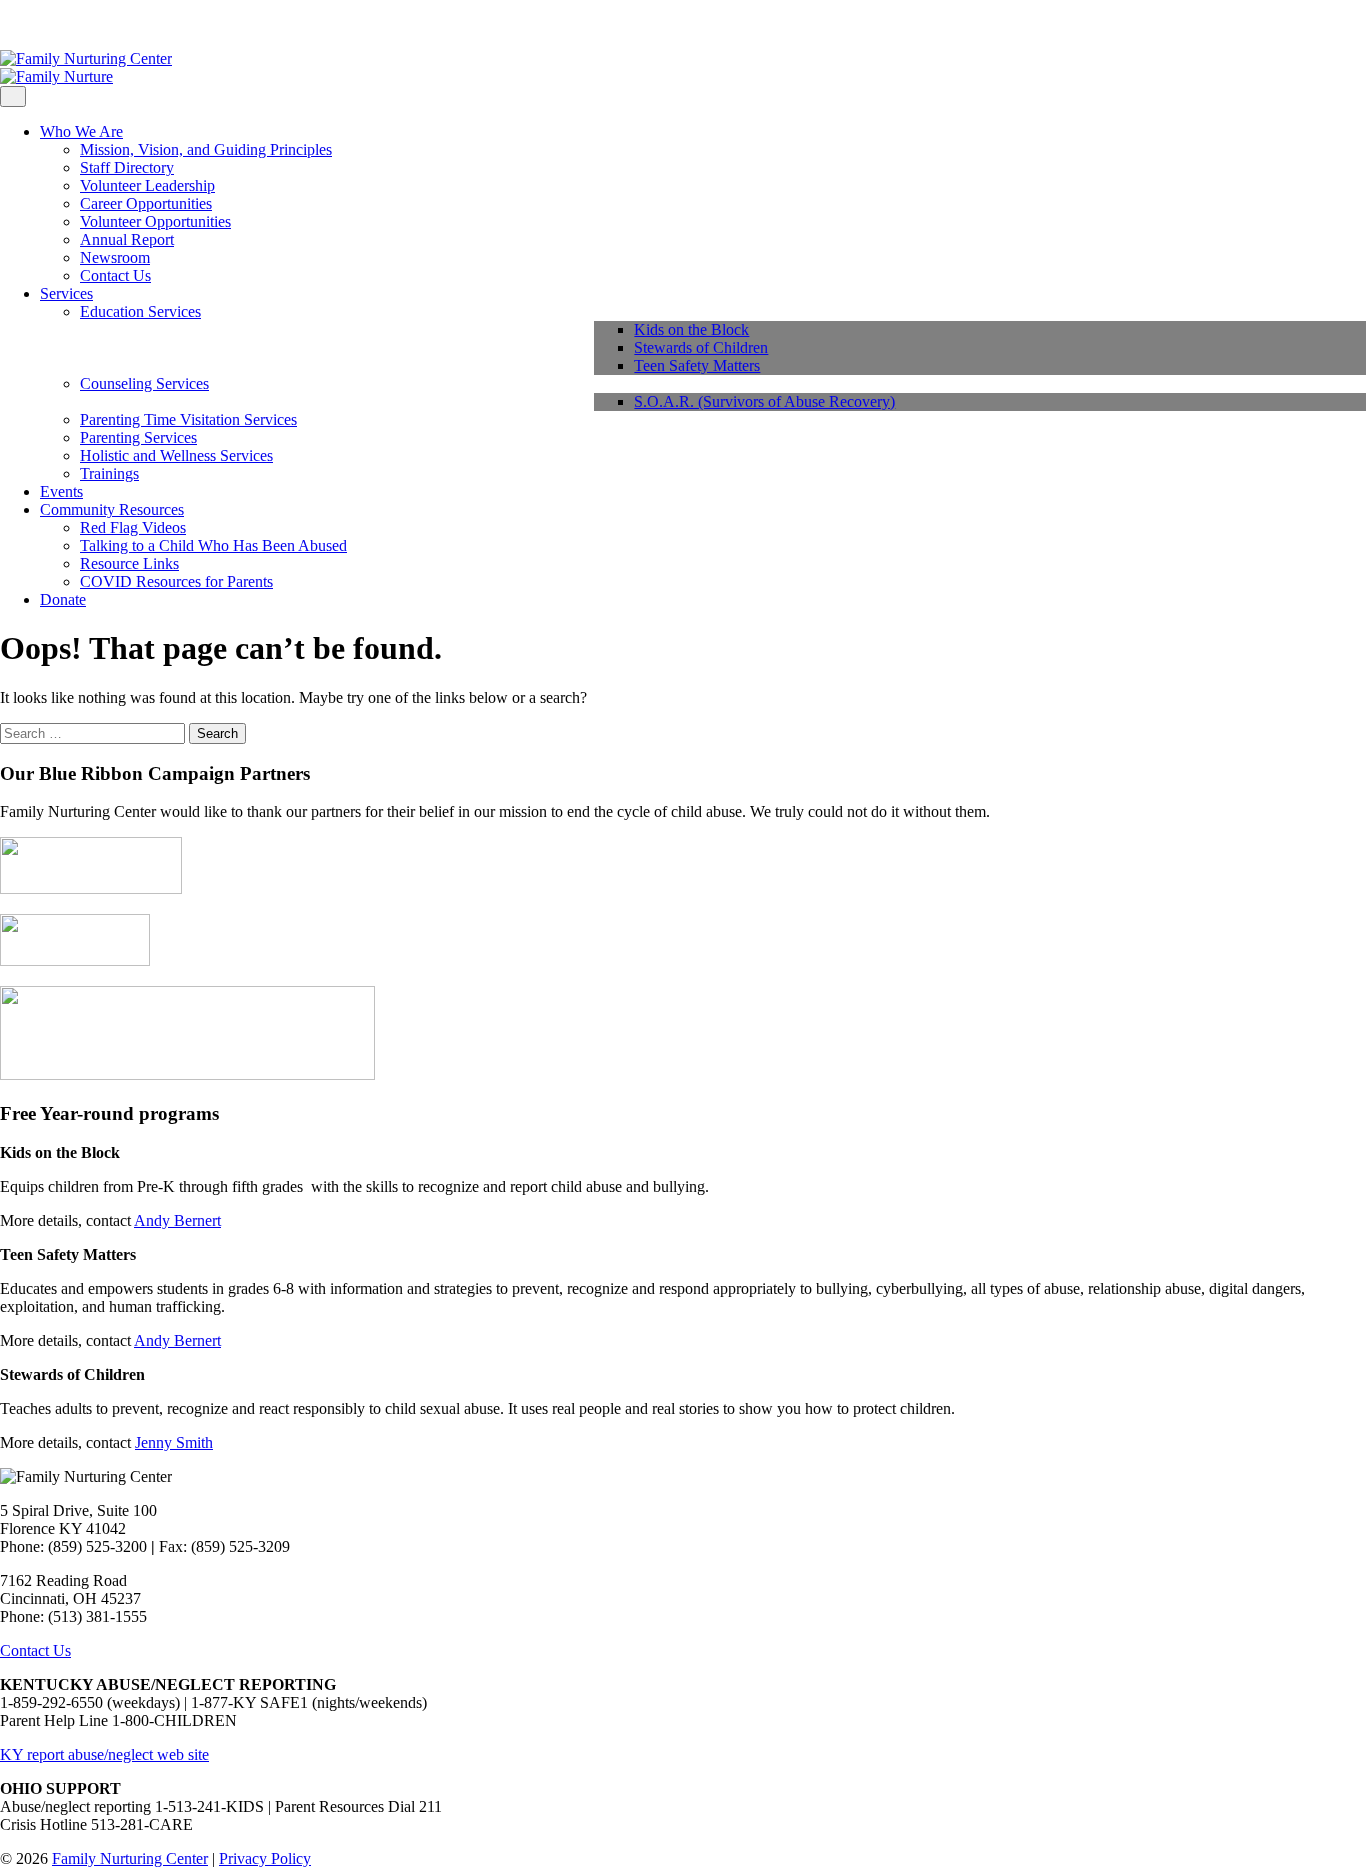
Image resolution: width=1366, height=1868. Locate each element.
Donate (63, 599)
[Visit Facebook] (6, 24)
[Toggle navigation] (13, 96)
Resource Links (129, 563)
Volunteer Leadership (147, 185)
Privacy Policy (265, 1858)
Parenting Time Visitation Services (188, 419)
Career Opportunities (146, 203)
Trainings (109, 473)
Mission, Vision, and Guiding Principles (206, 149)
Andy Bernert (177, 1220)
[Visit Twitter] (38, 24)
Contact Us (115, 275)
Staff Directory (127, 167)
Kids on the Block (691, 329)
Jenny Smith (174, 1442)
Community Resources (112, 509)
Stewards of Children (701, 347)
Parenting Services (138, 437)
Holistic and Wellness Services (176, 455)
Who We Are (81, 131)
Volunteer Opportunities (155, 221)
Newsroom (115, 257)
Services (66, 293)
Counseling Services (144, 383)
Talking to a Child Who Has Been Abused (213, 545)
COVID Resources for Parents (176, 581)
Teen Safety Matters (697, 365)
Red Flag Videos (133, 527)
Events (61, 491)
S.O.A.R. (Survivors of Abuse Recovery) (764, 401)
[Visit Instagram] (22, 24)
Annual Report (127, 239)
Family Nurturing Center (130, 1858)
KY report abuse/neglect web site (104, 1754)
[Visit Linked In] (54, 24)
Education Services (140, 311)
